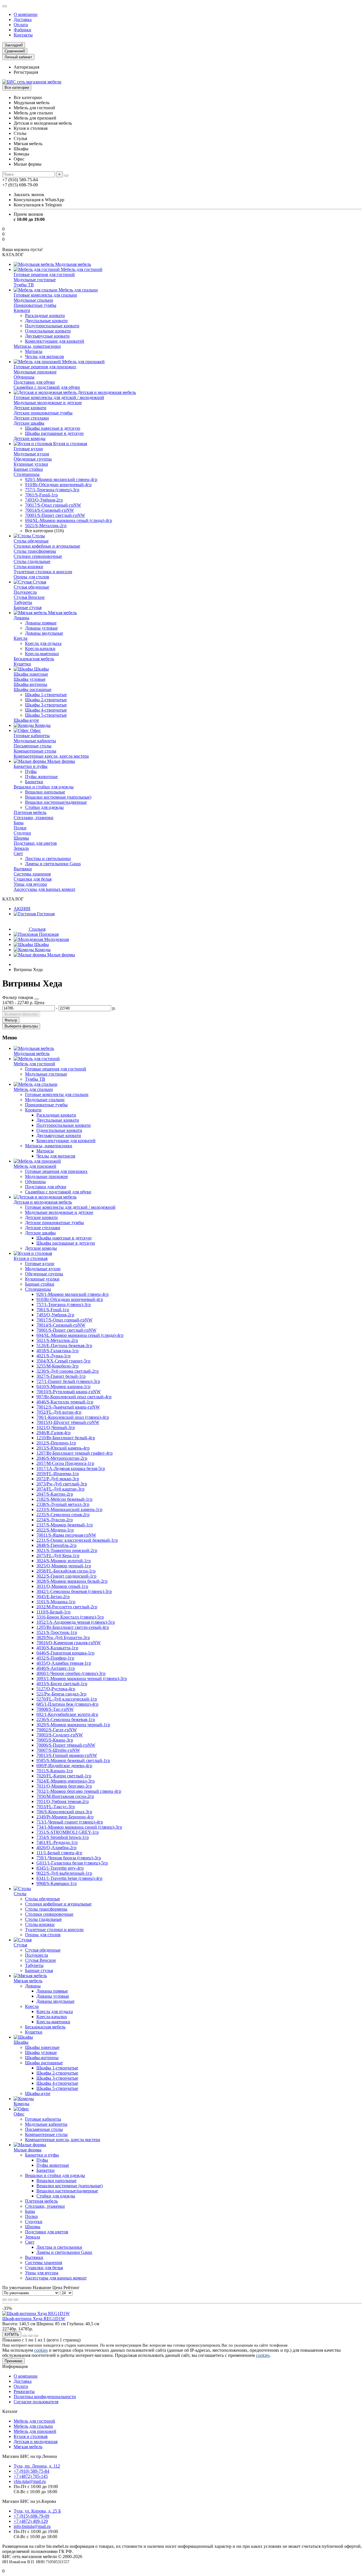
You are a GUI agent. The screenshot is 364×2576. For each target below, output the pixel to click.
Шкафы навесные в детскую (53, 428)
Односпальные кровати (48, 331)
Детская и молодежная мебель (106, 392)
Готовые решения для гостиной (44, 275)
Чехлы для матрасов (45, 356)
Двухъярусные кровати (47, 336)
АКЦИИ (22, 909)
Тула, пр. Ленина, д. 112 (37, 2466)
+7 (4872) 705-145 (31, 2476)
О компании (26, 14)
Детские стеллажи (31, 418)
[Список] (10, 2300)
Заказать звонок (29, 195)
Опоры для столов (31, 577)
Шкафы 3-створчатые (46, 705)
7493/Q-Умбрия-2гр (44, 500)
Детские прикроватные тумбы (43, 413)
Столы (38, 536)
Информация (15, 2366)
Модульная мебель (73, 264)
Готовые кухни (28, 449)
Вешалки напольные (45, 792)
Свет (18, 853)
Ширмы (21, 838)
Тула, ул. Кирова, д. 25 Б (37, 2511)
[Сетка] (5, 2300)
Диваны (21, 618)
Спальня (37, 929)
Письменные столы (33, 746)
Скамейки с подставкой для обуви (47, 387)
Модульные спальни (33, 300)
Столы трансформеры (35, 551)
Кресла (20, 638)
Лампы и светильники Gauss (53, 864)
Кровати (22, 310)
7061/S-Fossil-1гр (41, 495)
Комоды (42, 725)
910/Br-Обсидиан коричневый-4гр (58, 485)
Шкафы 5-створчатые (46, 715)
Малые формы (61, 761)
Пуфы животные (41, 777)
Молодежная (56, 939)
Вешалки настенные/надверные (56, 802)
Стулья (39, 582)
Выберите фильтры (21, 1014)
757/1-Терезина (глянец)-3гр (52, 490)
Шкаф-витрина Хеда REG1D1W (34, 2319)
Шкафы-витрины (30, 684)
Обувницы (24, 377)
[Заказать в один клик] (25, 2336)
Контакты (23, 35)
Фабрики (22, 30)
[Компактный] (16, 2300)
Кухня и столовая (70, 444)
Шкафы (41, 669)
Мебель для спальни (78, 290)
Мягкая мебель (62, 613)
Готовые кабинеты (32, 736)
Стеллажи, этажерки (34, 818)
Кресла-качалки (40, 648)
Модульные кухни (31, 454)
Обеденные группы (33, 459)
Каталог (10, 2411)
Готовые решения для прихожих (45, 367)
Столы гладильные (32, 561)
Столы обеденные (31, 541)
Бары (19, 823)
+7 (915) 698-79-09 (31, 2516)
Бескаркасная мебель (34, 659)
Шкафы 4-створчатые (46, 710)
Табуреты (23, 602)
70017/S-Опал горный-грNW (53, 505)
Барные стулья (28, 607)
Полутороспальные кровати (52, 326)
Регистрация (26, 72)
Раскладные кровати (45, 315)
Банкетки (34, 782)
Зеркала (21, 848)
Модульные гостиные (35, 280)
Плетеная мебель (30, 812)
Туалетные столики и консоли (43, 572)
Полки (20, 828)
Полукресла (25, 592)
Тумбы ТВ (24, 285)
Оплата (21, 25)
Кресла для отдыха (43, 643)
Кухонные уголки (31, 464)
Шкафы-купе (26, 720)
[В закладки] (30, 2336)
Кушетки (22, 664)
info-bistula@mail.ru (32, 2526)
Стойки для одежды (44, 807)
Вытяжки (23, 869)
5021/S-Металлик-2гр (46, 526)
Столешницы (27, 474)
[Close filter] (37, 999)
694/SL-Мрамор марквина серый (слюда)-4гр (69, 520)
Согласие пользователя (36, 2402)
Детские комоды (30, 438)
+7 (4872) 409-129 (31, 2521)
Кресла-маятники (42, 654)
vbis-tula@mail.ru (30, 2481)
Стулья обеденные (31, 587)
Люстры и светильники (48, 859)
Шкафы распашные (33, 689)
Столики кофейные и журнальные (47, 546)
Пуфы (31, 771)
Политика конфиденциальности (45, 2397)
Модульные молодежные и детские (48, 403)
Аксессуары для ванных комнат (45, 889)
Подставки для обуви (34, 382)
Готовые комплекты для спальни (45, 295)
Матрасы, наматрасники (37, 346)
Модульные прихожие (35, 372)
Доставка (23, 19)
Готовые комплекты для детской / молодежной (59, 397)
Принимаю (14, 2361)
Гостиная (45, 914)
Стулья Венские (29, 597)
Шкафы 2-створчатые (46, 700)
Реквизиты (24, 2391)
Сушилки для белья (33, 879)
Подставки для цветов (35, 843)
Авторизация (26, 67)
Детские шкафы (29, 423)
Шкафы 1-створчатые (46, 695)
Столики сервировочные (38, 556)
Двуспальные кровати (46, 321)
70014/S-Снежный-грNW (49, 510)
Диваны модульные (44, 633)
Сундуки (22, 833)
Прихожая (48, 934)
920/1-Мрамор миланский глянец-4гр (61, 479)
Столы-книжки (28, 567)
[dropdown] (5, 6)
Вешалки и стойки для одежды (44, 787)
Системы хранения (32, 874)
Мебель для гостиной (81, 269)
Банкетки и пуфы (31, 766)
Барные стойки (28, 469)
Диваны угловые (41, 628)
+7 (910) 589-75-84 (31, 2471)
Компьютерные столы (35, 751)
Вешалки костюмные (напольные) (58, 797)
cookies (41, 2350)
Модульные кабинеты (35, 741)
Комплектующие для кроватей (55, 341)
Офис (35, 730)
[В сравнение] (36, 2336)
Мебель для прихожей (83, 362)
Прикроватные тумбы (35, 305)
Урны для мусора (30, 884)
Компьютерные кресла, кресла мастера (51, 756)
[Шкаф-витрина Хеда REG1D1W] (36, 2313)
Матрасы (34, 351)
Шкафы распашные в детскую (54, 433)
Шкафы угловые (30, 679)
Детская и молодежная (36, 2442)
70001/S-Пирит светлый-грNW (55, 515)
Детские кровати (30, 408)
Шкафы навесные (31, 674)
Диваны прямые (41, 623)
